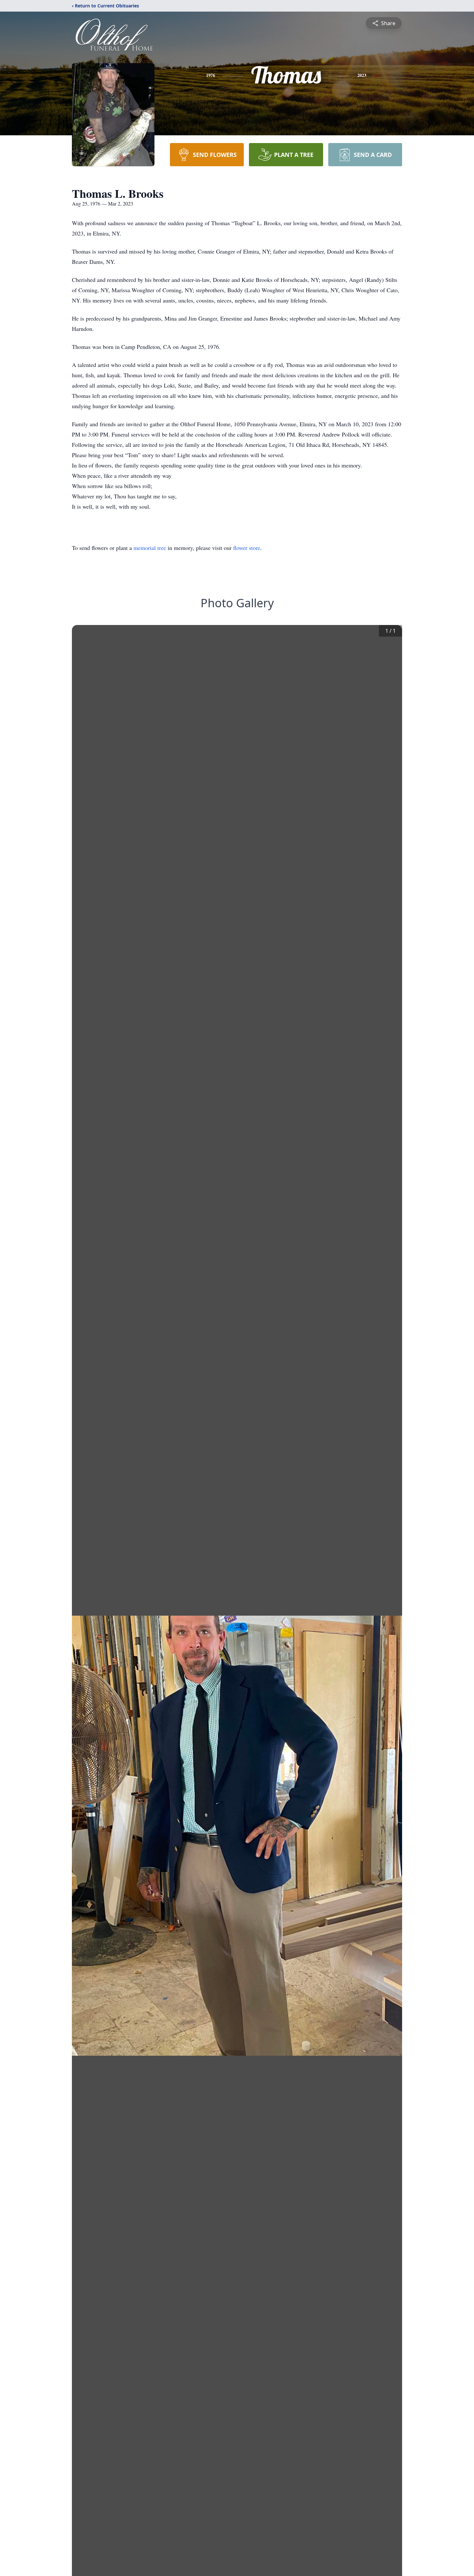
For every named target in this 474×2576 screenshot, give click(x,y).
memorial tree (150, 548)
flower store (247, 548)
